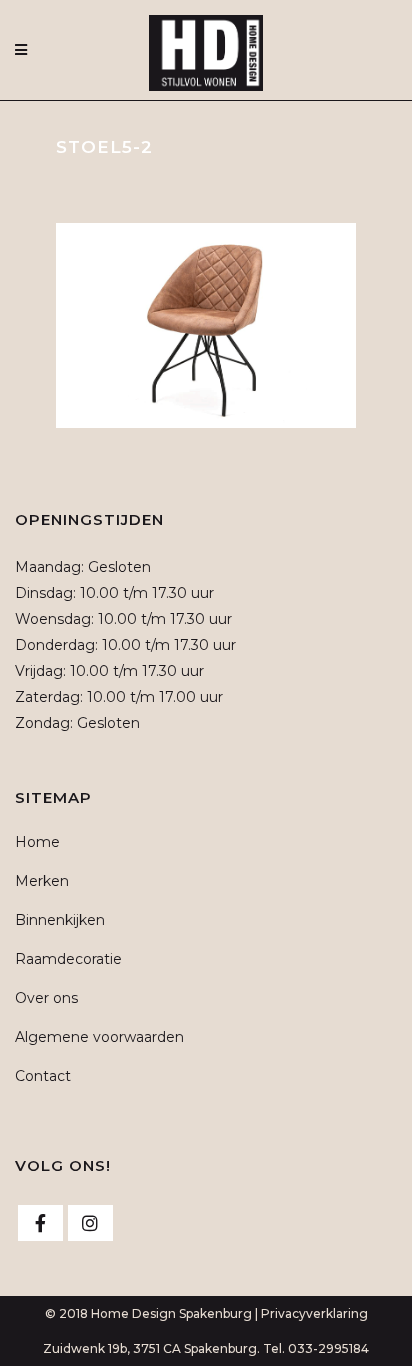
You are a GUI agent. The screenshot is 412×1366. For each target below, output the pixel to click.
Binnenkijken (60, 920)
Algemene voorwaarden (99, 1037)
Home (37, 842)
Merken (42, 881)
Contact (43, 1076)
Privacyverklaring (314, 1313)
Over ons (46, 998)
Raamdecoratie (68, 959)
